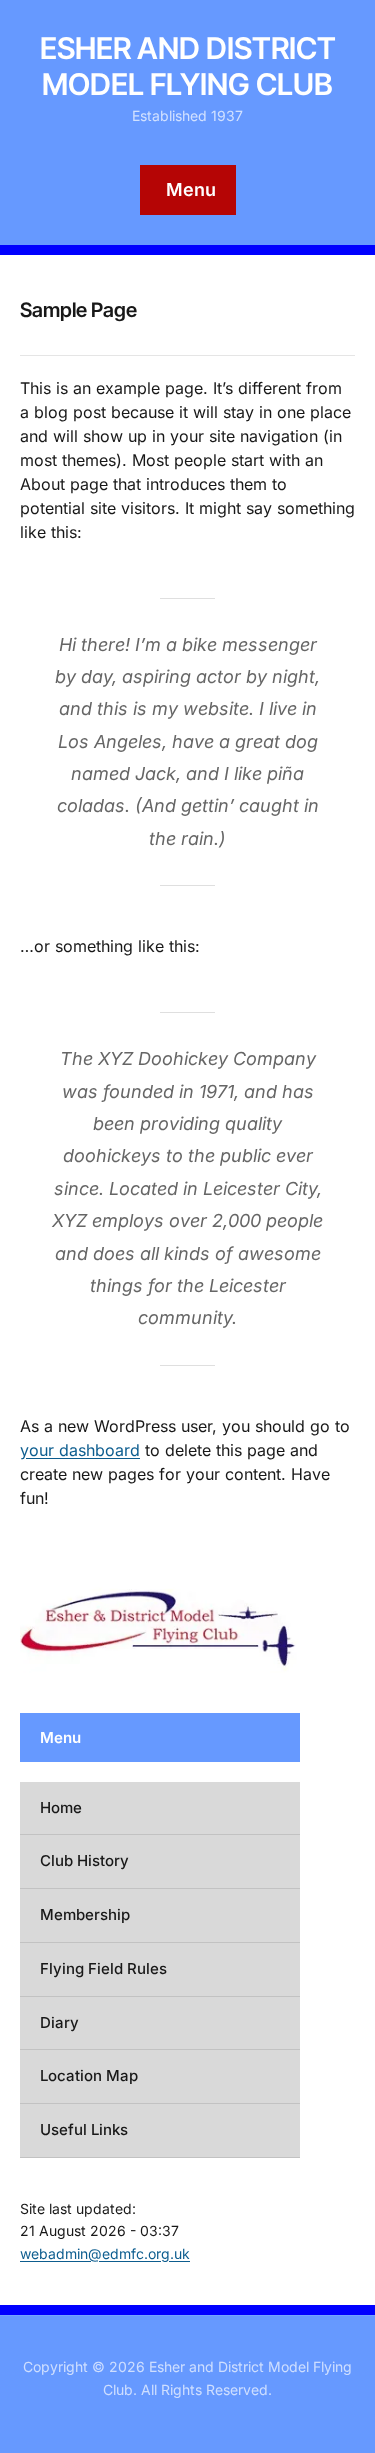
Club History (84, 1860)
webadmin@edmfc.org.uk (105, 2253)
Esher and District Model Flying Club (188, 66)
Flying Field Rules (103, 1968)
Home (61, 1807)
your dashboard (80, 1450)
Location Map (89, 2075)
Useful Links (84, 2129)
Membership (85, 1914)
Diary (59, 2022)
